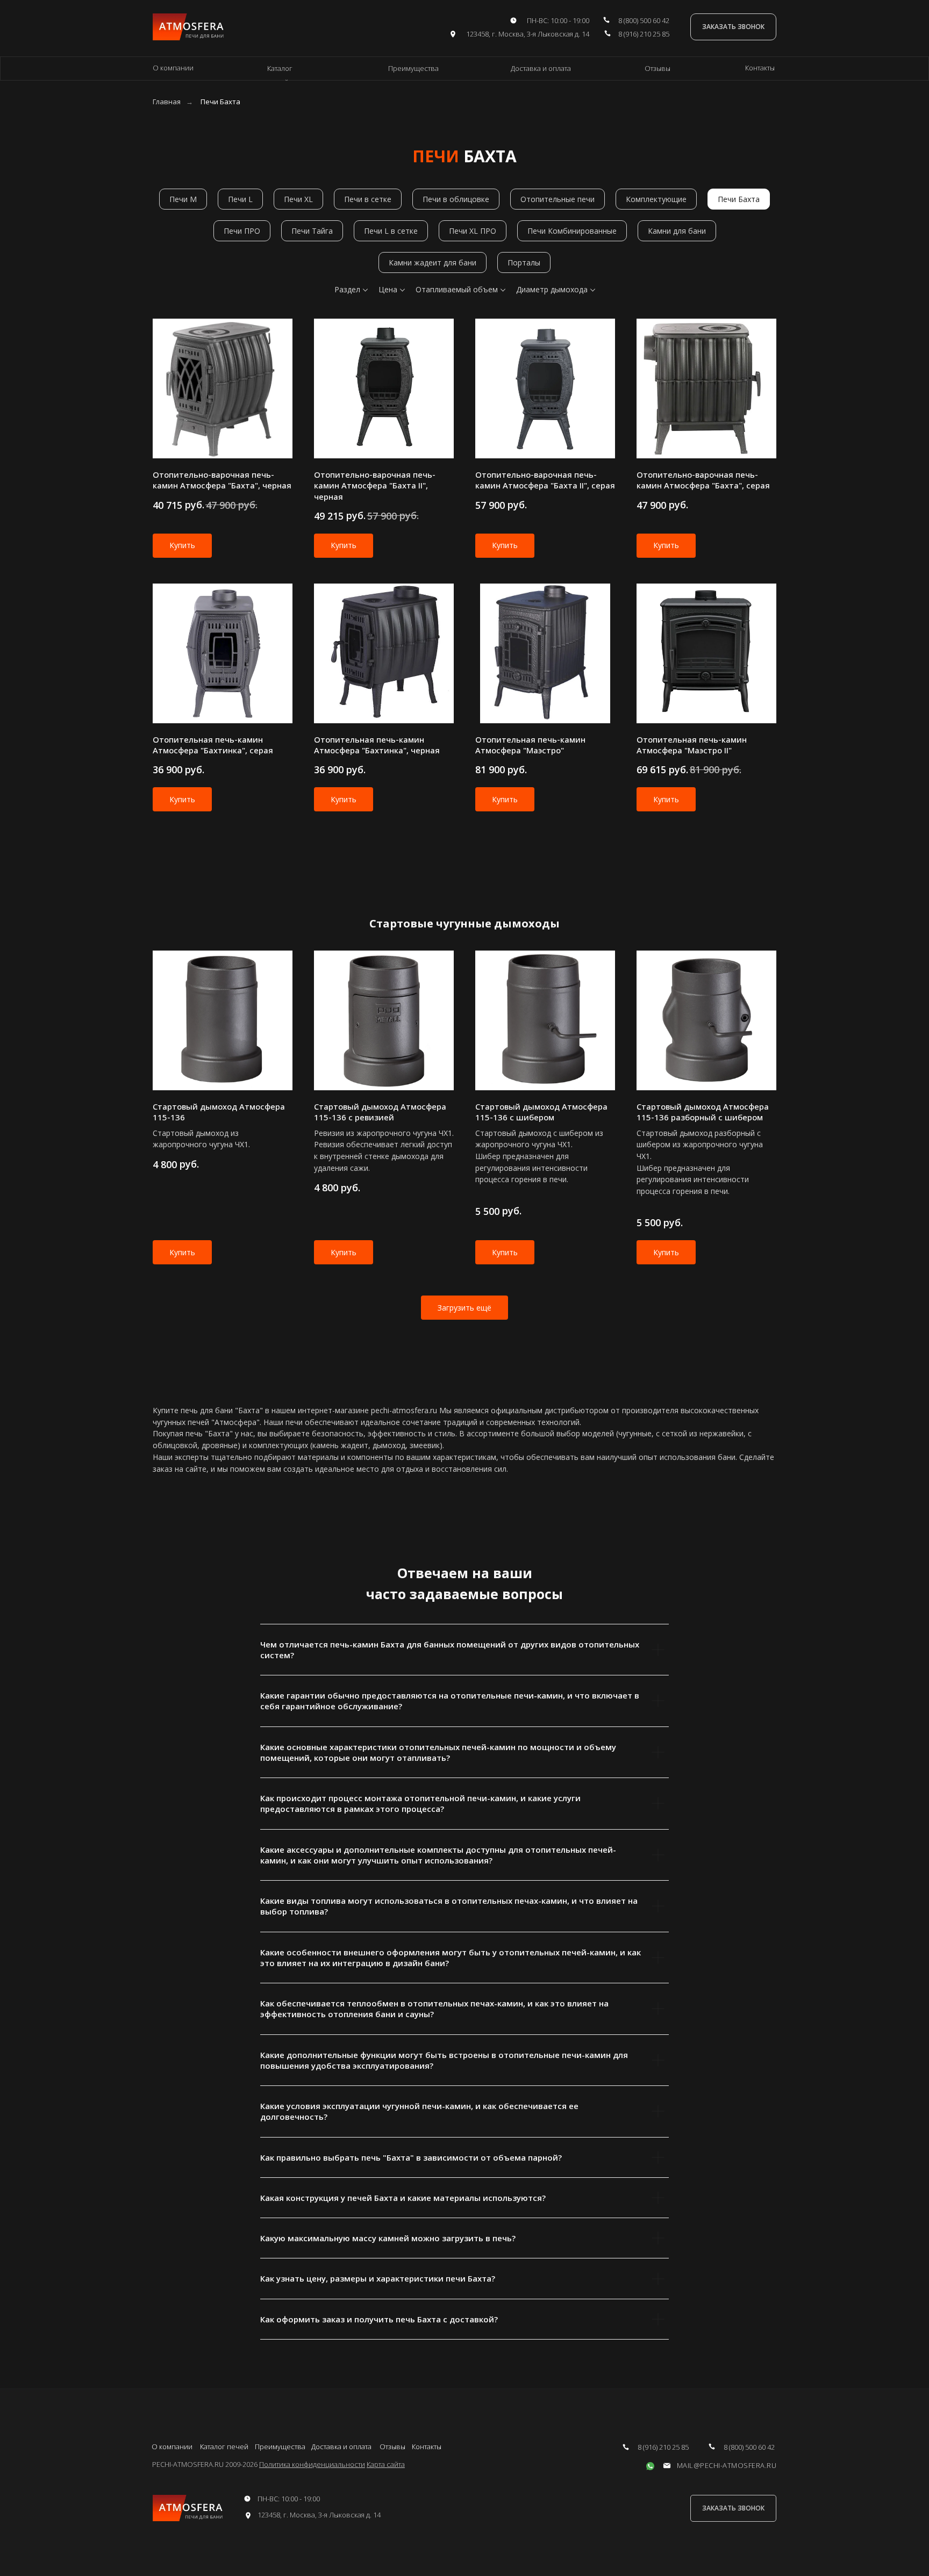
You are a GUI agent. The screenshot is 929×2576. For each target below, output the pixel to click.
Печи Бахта (220, 102)
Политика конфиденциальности (312, 2464)
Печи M (183, 199)
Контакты (760, 68)
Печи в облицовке (456, 199)
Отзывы (658, 68)
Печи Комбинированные (572, 231)
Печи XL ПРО (473, 231)
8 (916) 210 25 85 (644, 34)
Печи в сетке (368, 199)
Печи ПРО (242, 231)
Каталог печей (224, 2447)
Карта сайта (386, 2464)
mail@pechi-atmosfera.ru (727, 2465)
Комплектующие (656, 199)
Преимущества (413, 68)
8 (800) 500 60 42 (644, 20)
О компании (173, 68)
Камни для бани (677, 231)
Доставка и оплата (541, 68)
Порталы (524, 262)
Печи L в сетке (391, 231)
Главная (167, 102)
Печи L (240, 199)
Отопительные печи (558, 199)
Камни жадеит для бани (433, 262)
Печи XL (298, 199)
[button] (733, 27)
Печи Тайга (312, 231)
